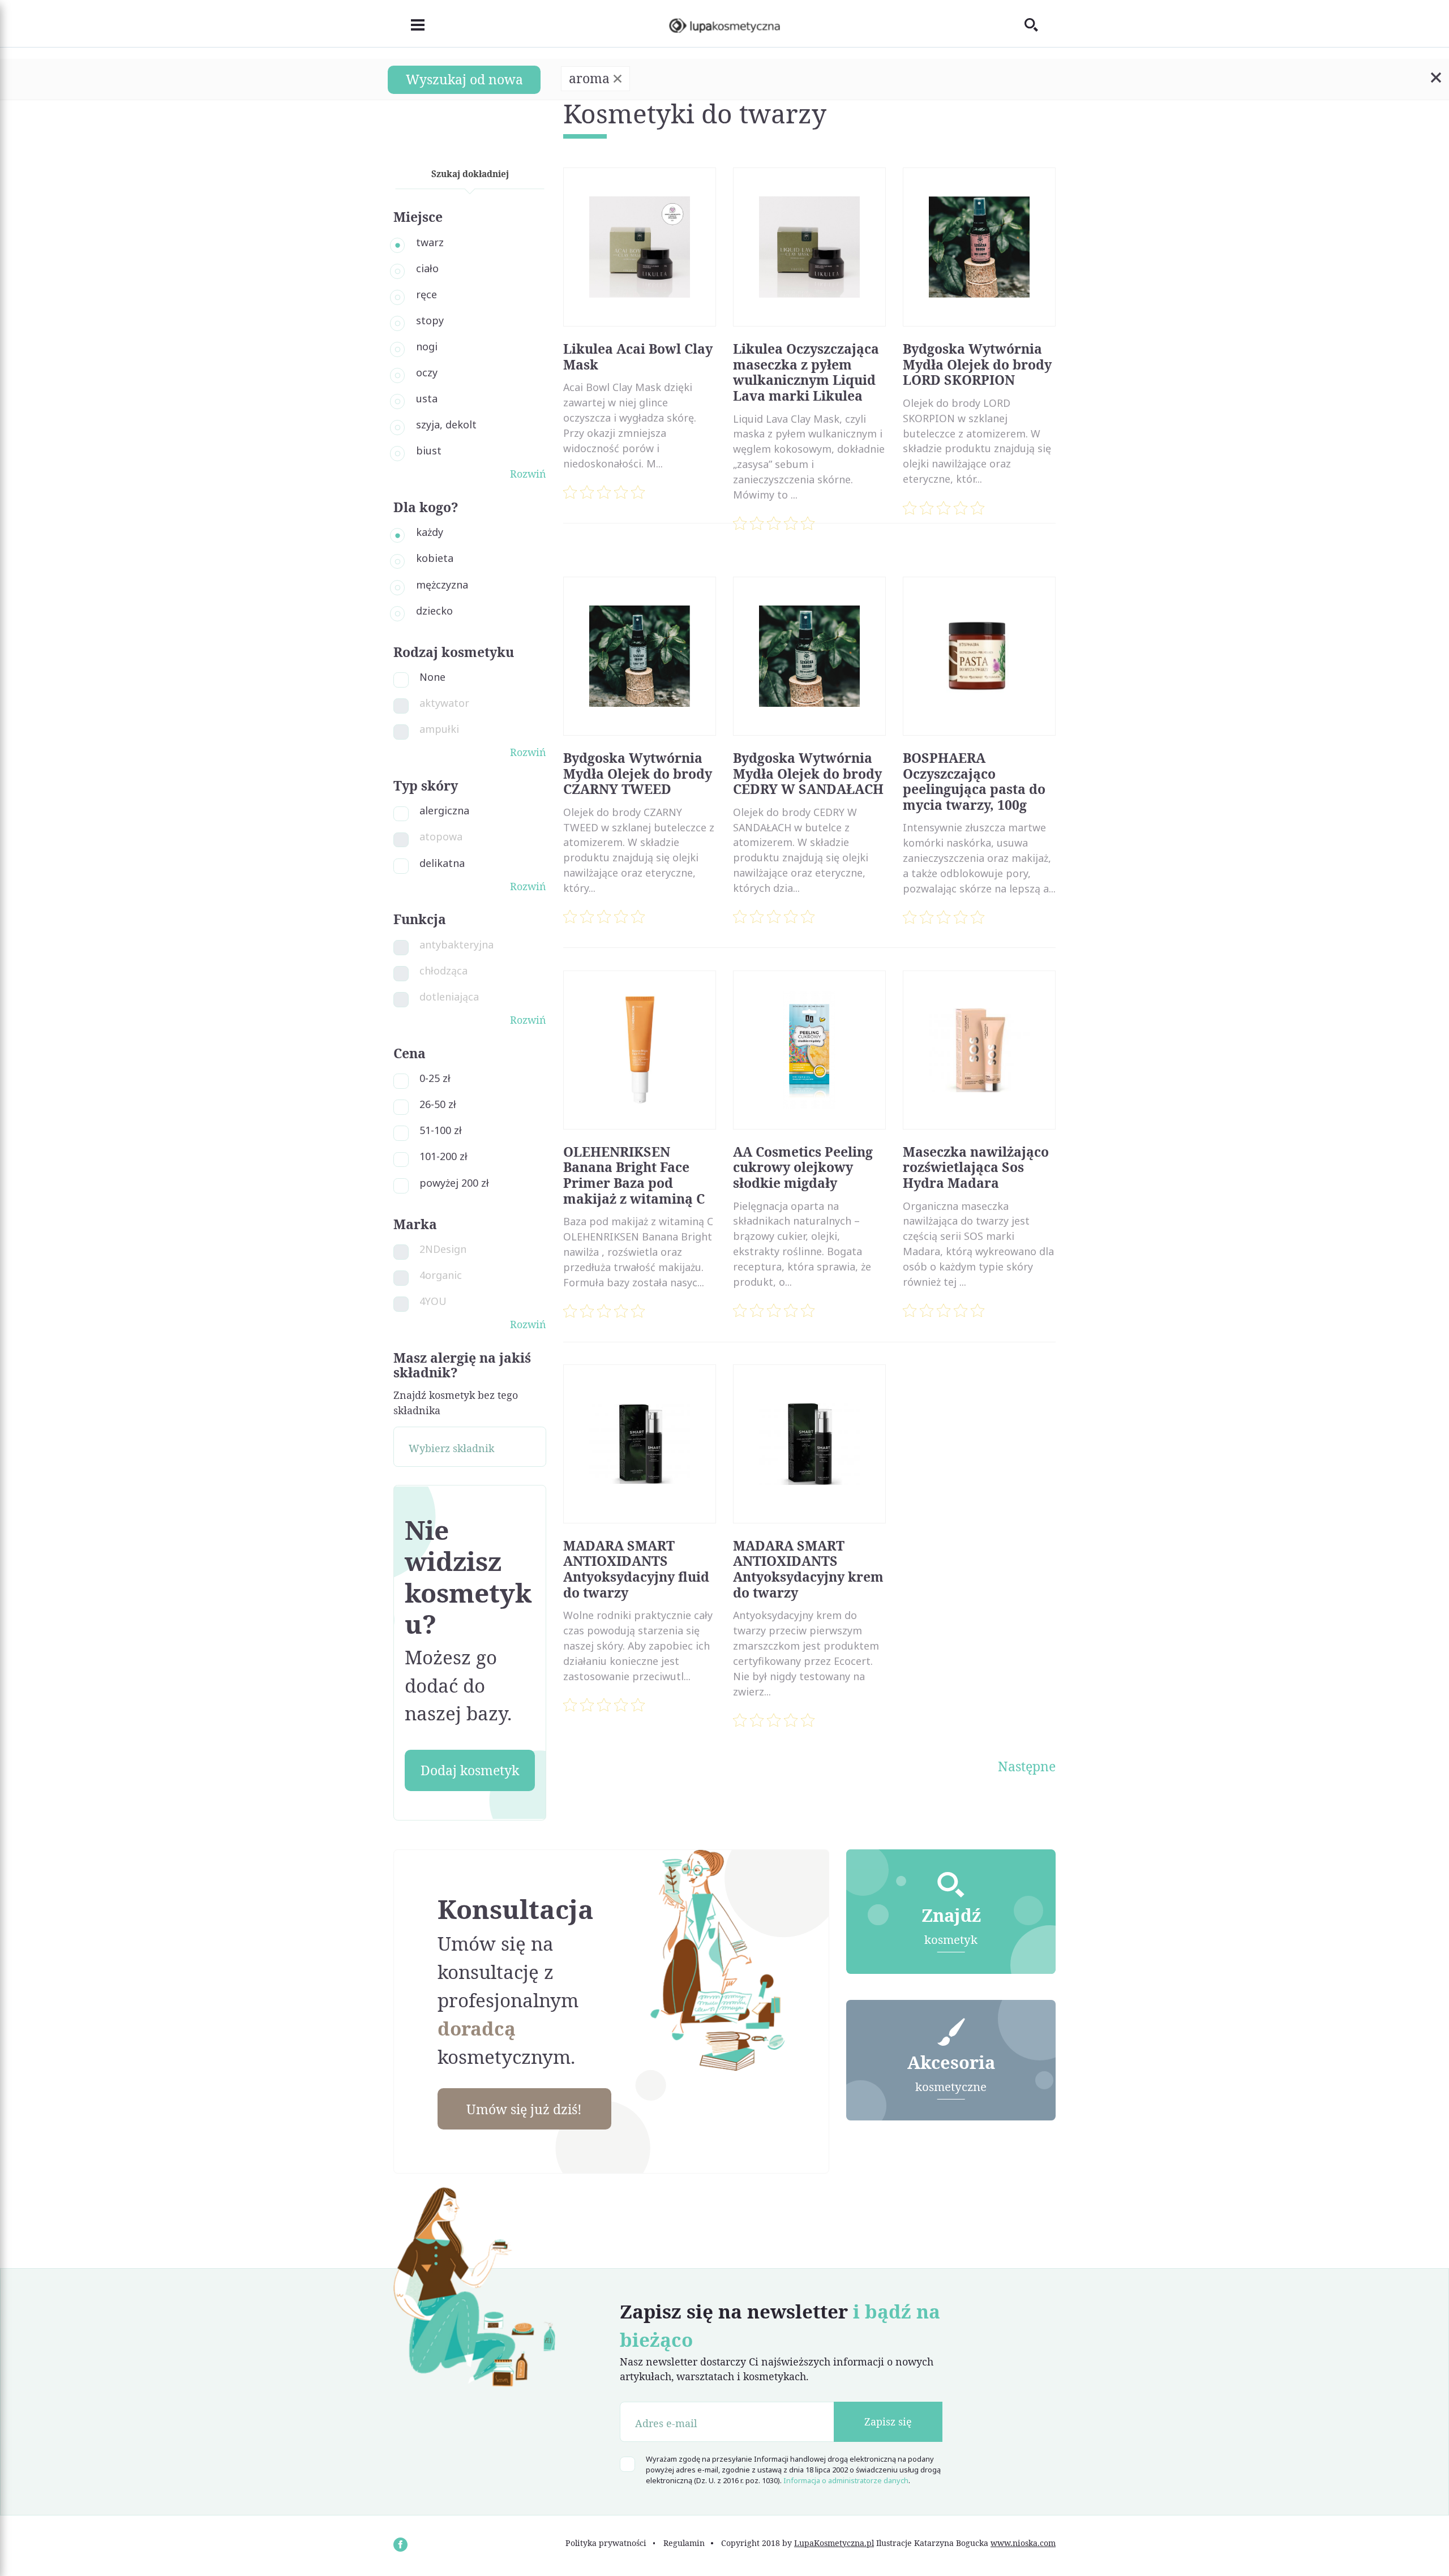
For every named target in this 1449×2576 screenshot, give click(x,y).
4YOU (433, 1301)
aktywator (444, 703)
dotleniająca (449, 997)
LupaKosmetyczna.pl (834, 2543)
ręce (426, 294)
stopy (430, 320)
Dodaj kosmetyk (470, 1770)
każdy (430, 532)
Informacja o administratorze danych (846, 2480)
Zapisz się (888, 2422)
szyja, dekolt (446, 424)
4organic (441, 1275)
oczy (427, 372)
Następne (1027, 1766)
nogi (427, 346)
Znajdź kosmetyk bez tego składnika (456, 1403)
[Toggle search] (1040, 24)
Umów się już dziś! (524, 2109)
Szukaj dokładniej (470, 174)
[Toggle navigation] (409, 23)
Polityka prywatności (606, 2543)
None (432, 677)
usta (427, 398)
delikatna (442, 863)
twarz (430, 242)
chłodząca (443, 971)
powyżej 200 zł (454, 1183)
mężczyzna (442, 585)
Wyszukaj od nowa (464, 79)
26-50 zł (438, 1104)
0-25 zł (435, 1078)
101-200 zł (443, 1156)
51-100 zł (441, 1130)
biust (429, 450)
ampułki (439, 729)
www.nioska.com (1023, 2543)
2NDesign (443, 1249)
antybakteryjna (456, 944)
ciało (427, 268)
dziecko (434, 611)
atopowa (441, 836)
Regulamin (684, 2543)
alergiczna (444, 810)
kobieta (435, 558)
